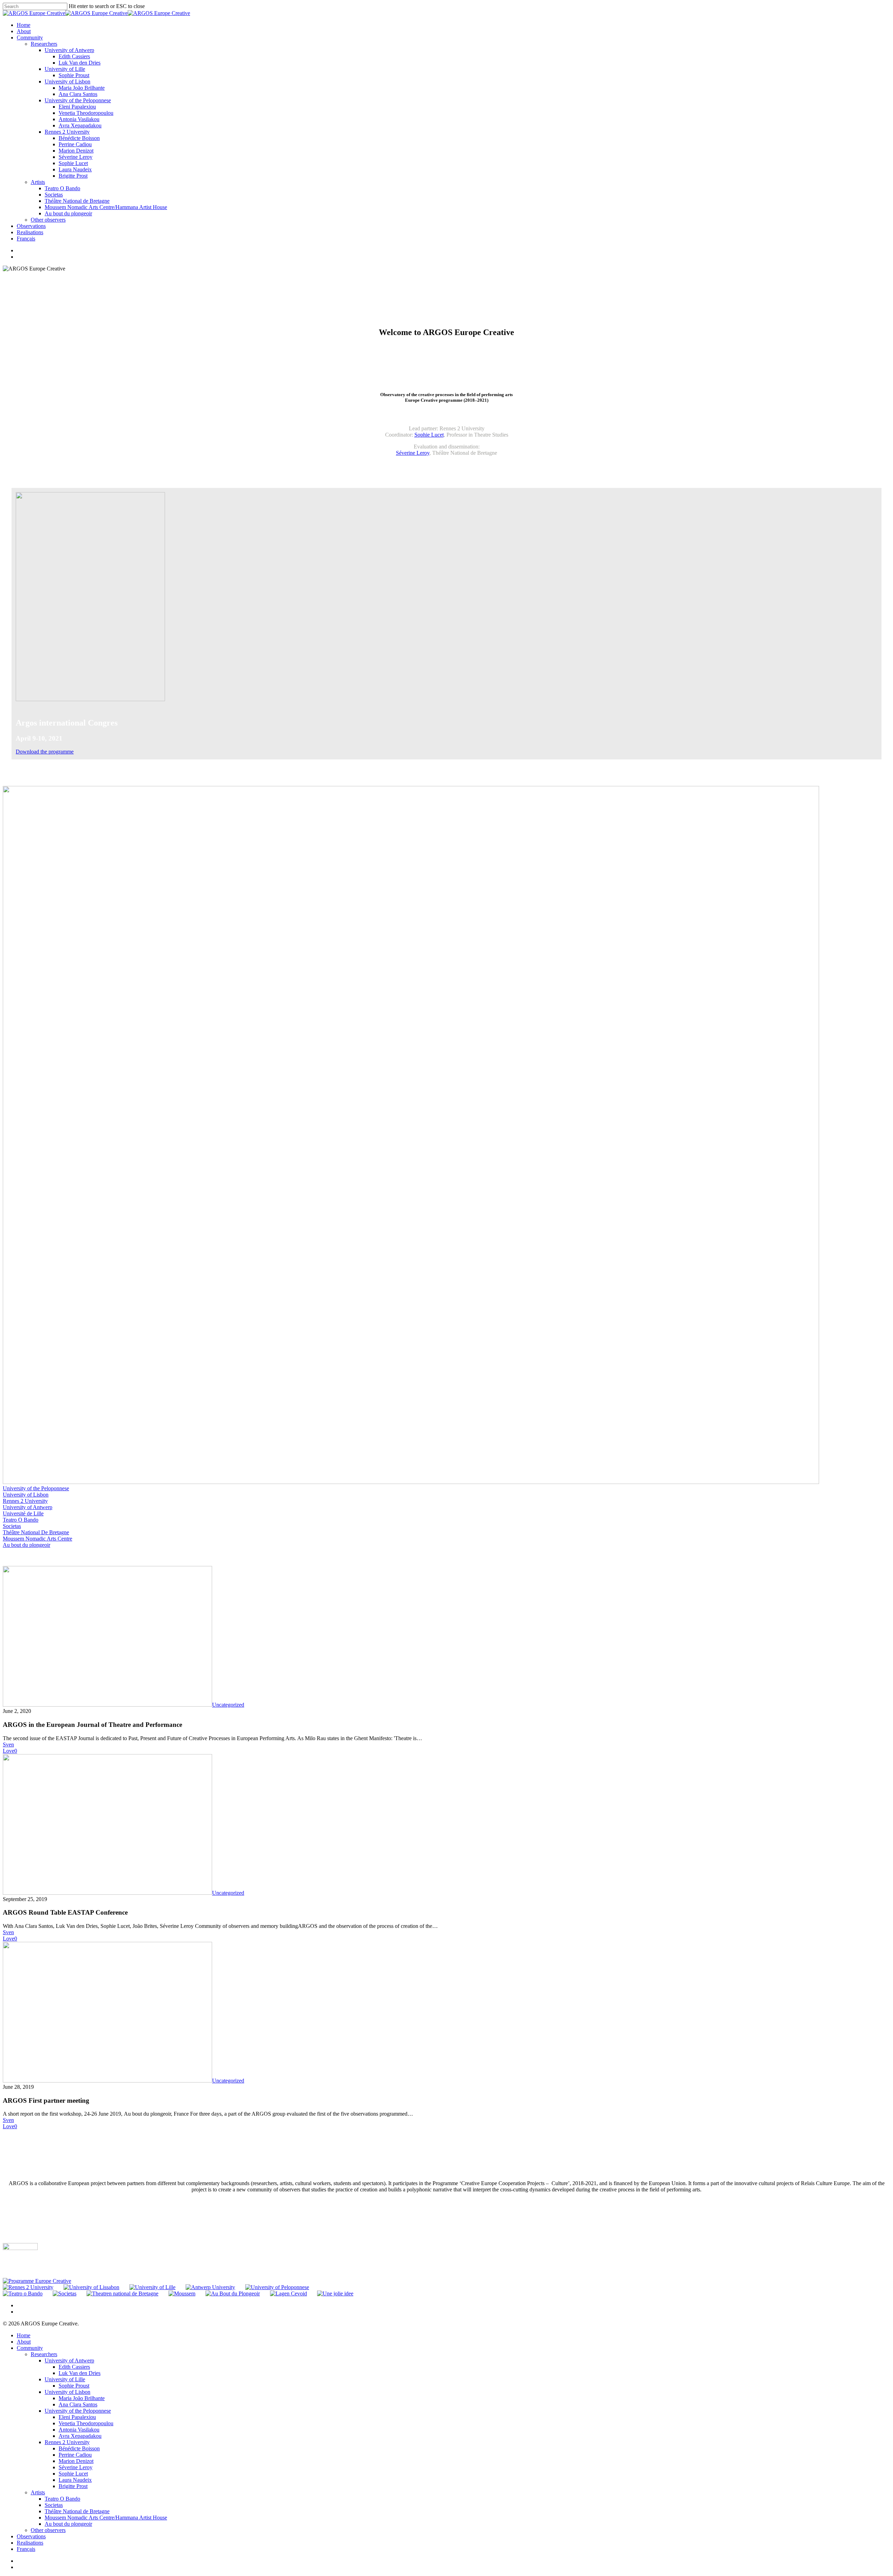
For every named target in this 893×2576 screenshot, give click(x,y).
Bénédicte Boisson (79, 2448)
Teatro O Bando (21, 1520)
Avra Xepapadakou (80, 2436)
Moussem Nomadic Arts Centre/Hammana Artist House (106, 2518)
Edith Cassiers (74, 2367)
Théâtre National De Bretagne (36, 1532)
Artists (38, 2492)
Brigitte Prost (73, 2486)
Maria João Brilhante (82, 2398)
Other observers (48, 2530)
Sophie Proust (74, 2386)
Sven (8, 1744)
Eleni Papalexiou (77, 2417)
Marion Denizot (76, 2461)
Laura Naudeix (75, 2480)
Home (24, 2335)
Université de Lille (23, 1513)
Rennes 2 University (25, 1501)
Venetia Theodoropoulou (86, 2423)
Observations (31, 2536)
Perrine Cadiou (75, 2455)
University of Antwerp (28, 1507)
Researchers (44, 2354)
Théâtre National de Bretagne (77, 2511)
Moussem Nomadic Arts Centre (37, 1539)
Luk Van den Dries (80, 2373)
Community (30, 2348)
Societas (12, 1526)
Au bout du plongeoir (27, 1545)
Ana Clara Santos (78, 2404)
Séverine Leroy (413, 453)
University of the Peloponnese (36, 1488)
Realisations (30, 2543)
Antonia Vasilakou (79, 2430)
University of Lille (65, 2379)
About (24, 2342)
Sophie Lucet (429, 435)
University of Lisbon (26, 1495)
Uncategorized (228, 1705)
